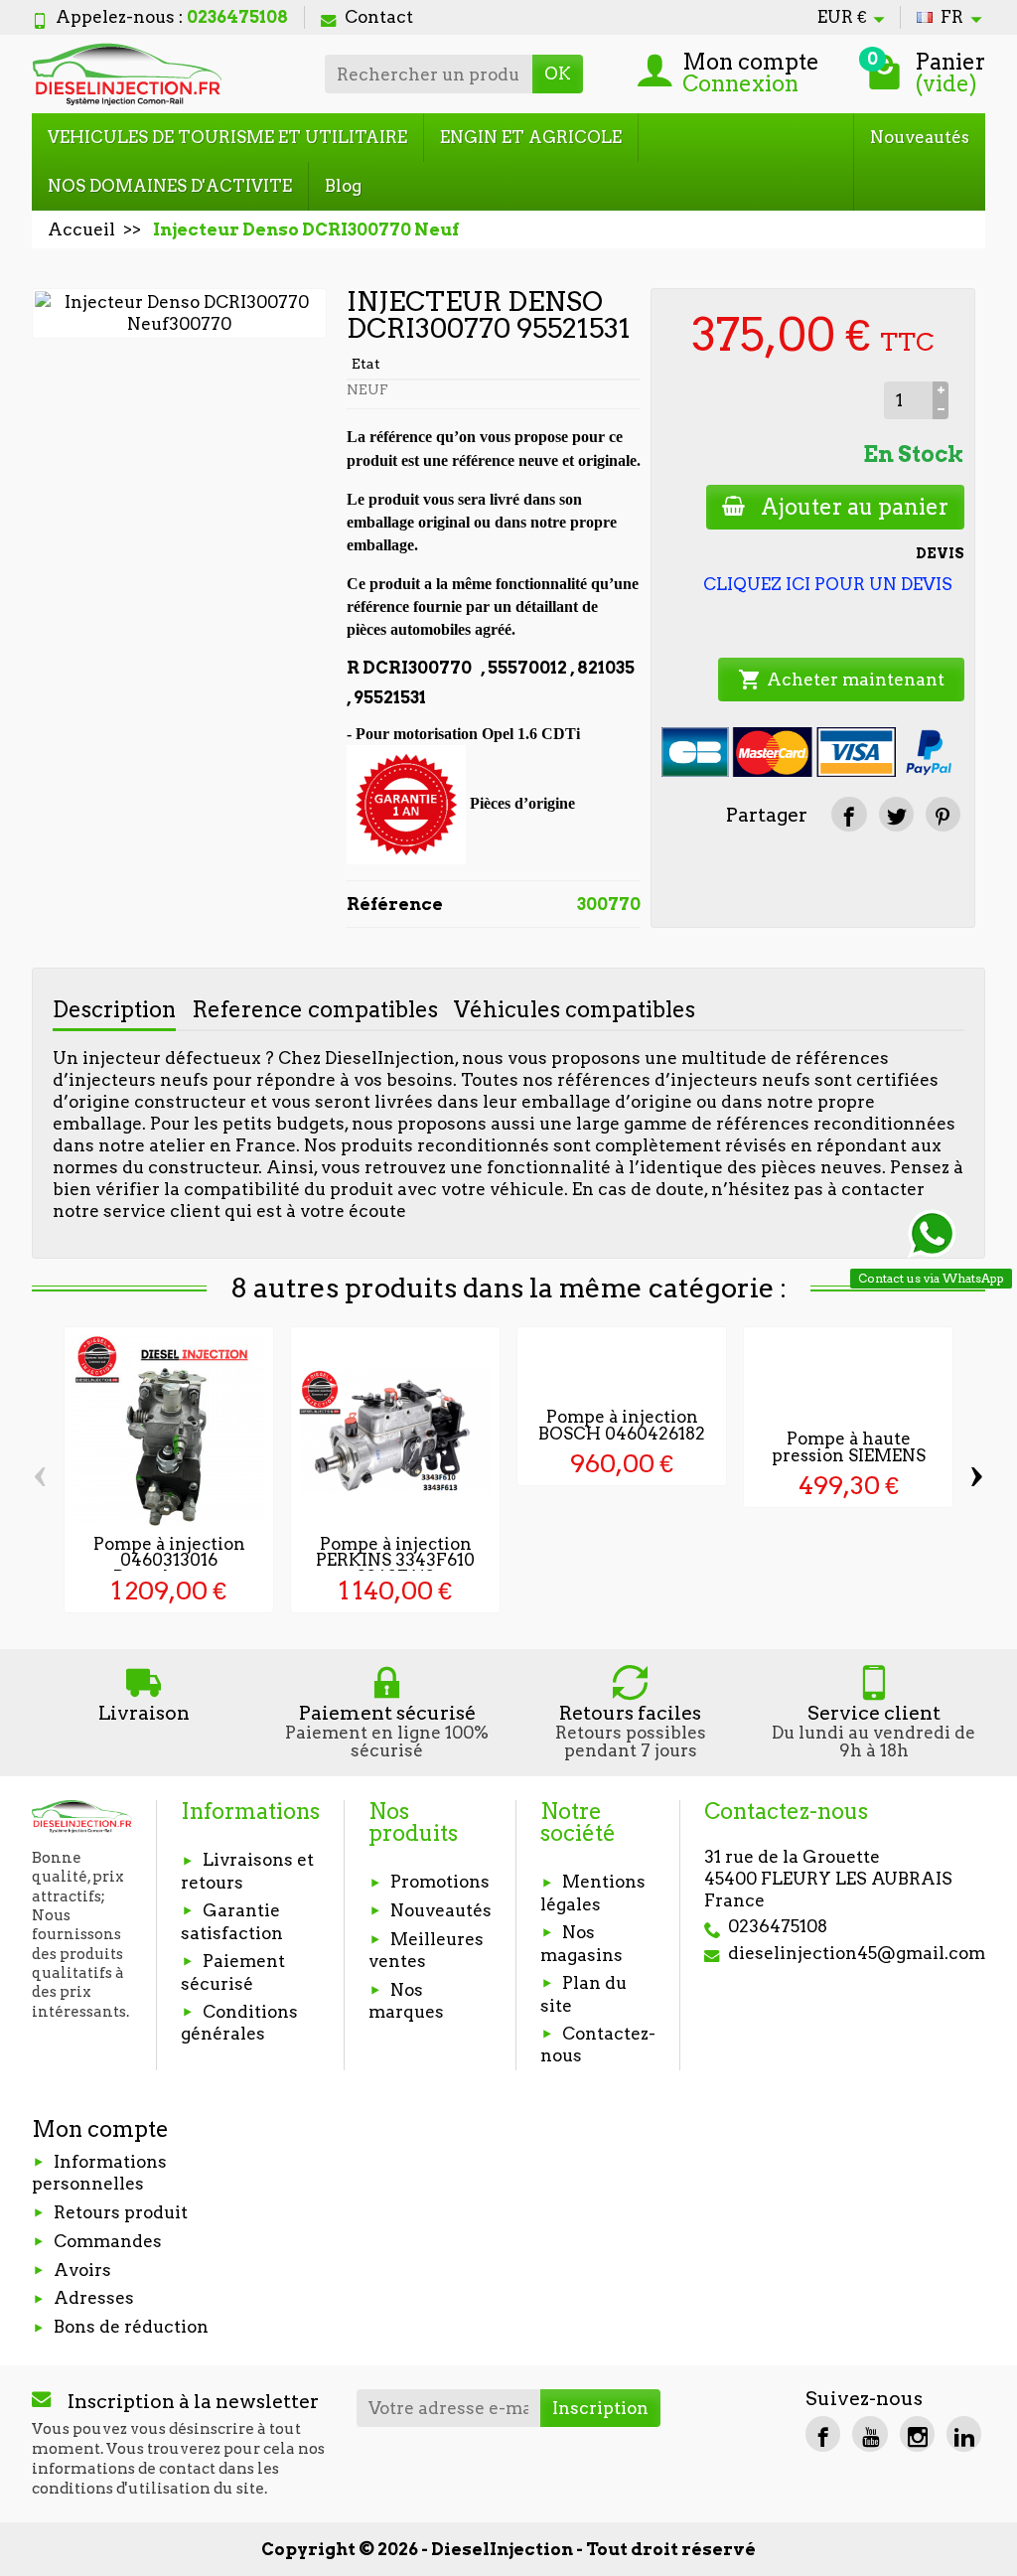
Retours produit (121, 2212)
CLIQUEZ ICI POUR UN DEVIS (828, 584)
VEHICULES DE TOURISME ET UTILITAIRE (227, 137)
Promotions (440, 1882)
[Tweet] (896, 814)
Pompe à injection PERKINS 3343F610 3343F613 (395, 1561)
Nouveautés (920, 137)
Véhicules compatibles (575, 1009)
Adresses (94, 2298)
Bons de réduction (131, 2327)
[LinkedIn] (964, 2433)
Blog (343, 186)
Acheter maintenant (841, 680)
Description (114, 1009)
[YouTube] (870, 2433)
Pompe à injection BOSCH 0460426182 (622, 1425)
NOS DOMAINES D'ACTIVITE (170, 186)
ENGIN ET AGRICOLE (531, 137)
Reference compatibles (315, 1009)
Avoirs (82, 2270)
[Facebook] (823, 2433)
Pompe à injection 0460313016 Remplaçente (169, 1561)
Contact (379, 17)
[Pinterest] (943, 814)
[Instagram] (917, 2433)
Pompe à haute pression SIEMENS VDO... (849, 1455)
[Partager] (849, 814)
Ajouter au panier (855, 507)
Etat (366, 364)
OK (558, 74)
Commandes (108, 2241)
